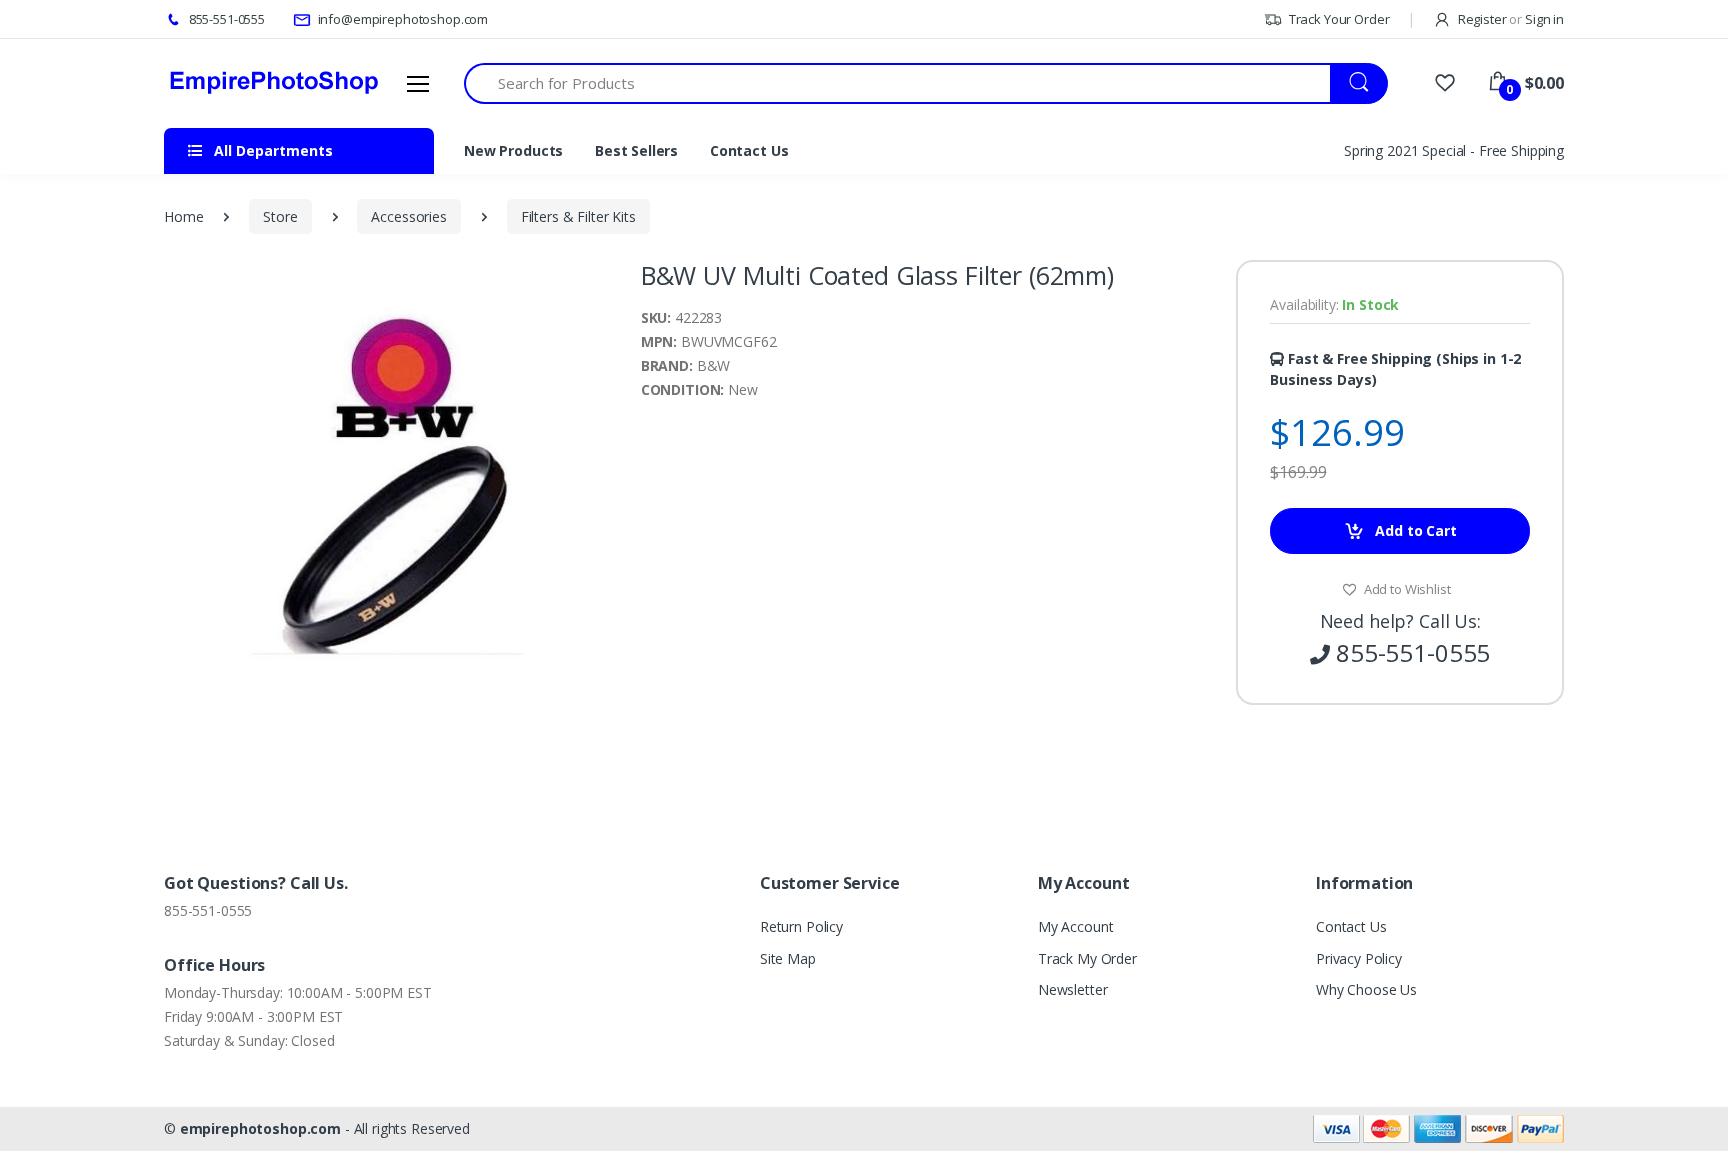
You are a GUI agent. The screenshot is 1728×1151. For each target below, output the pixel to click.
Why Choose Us (1366, 989)
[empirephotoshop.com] (274, 83)
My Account (1076, 926)
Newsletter (1073, 989)
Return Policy (801, 926)
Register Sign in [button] (1509, 19)
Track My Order (1087, 958)
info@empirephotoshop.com (401, 19)
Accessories (408, 216)
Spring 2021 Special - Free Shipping (1454, 150)
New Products (513, 150)
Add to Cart (1414, 530)
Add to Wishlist (1406, 589)
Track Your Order (1337, 19)
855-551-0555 (225, 19)
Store (280, 216)
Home (183, 216)
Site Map (788, 958)
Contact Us (749, 150)
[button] (593, 278)
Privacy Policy (1359, 958)
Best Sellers (636, 150)
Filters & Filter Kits (578, 216)
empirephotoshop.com (260, 1128)
